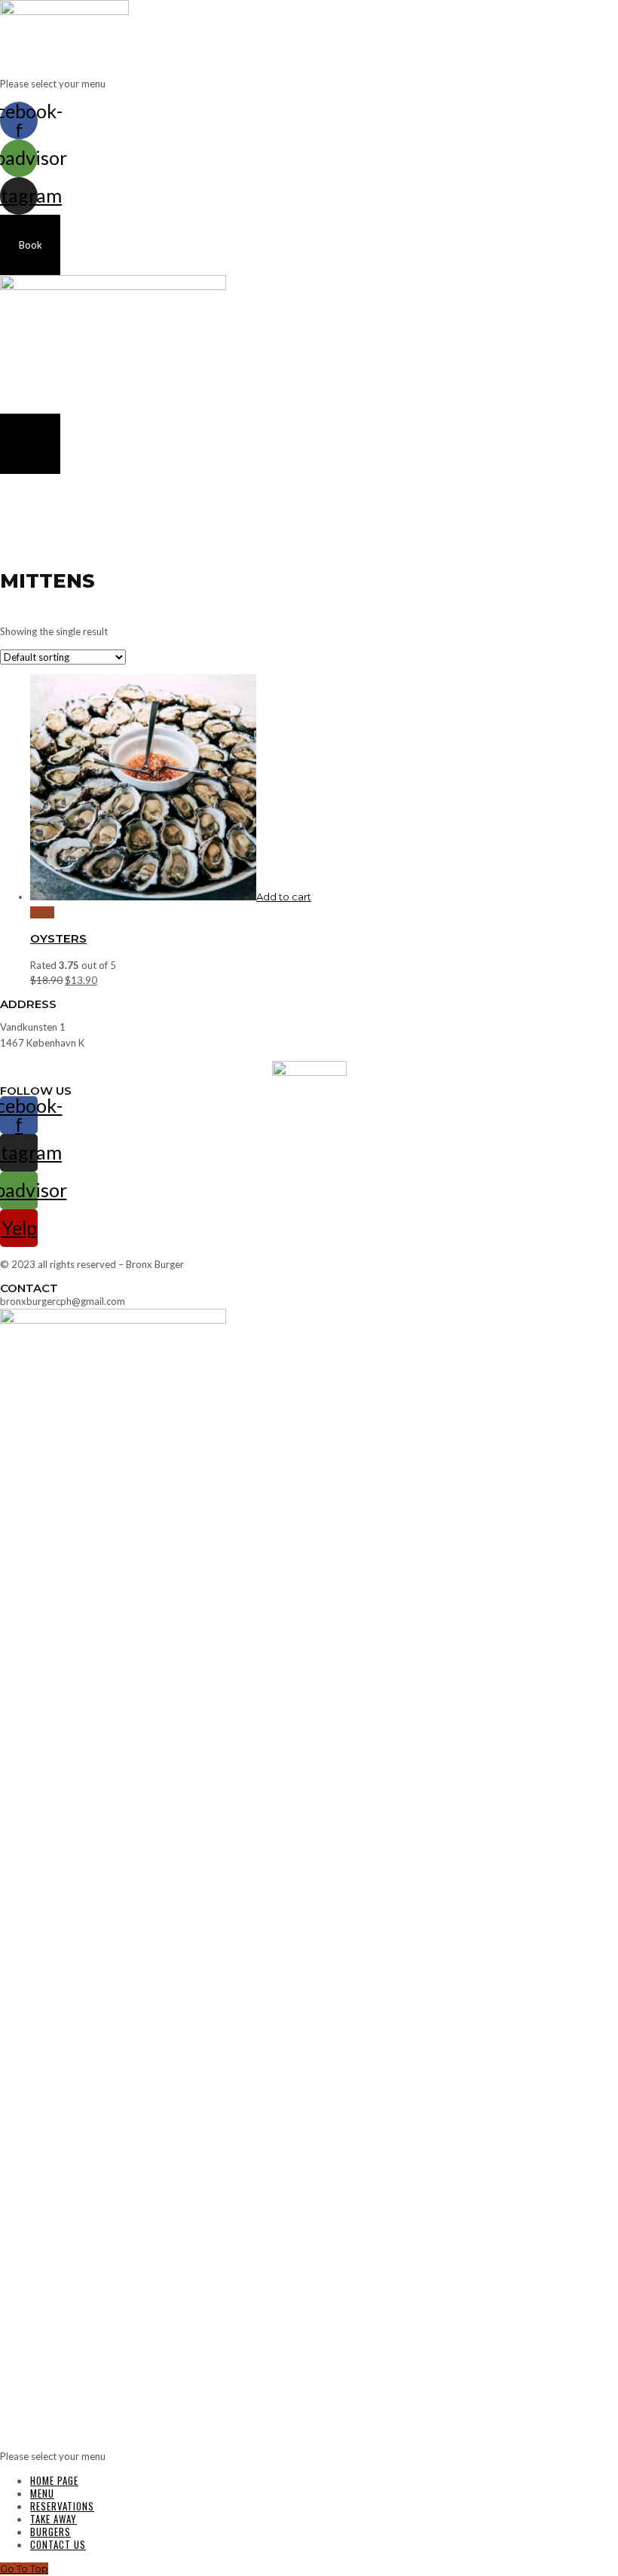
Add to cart (284, 897)
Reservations (62, 2506)
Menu (42, 2493)
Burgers (50, 2532)
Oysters (58, 938)
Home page (54, 2480)
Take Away (54, 2519)
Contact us (58, 2544)
